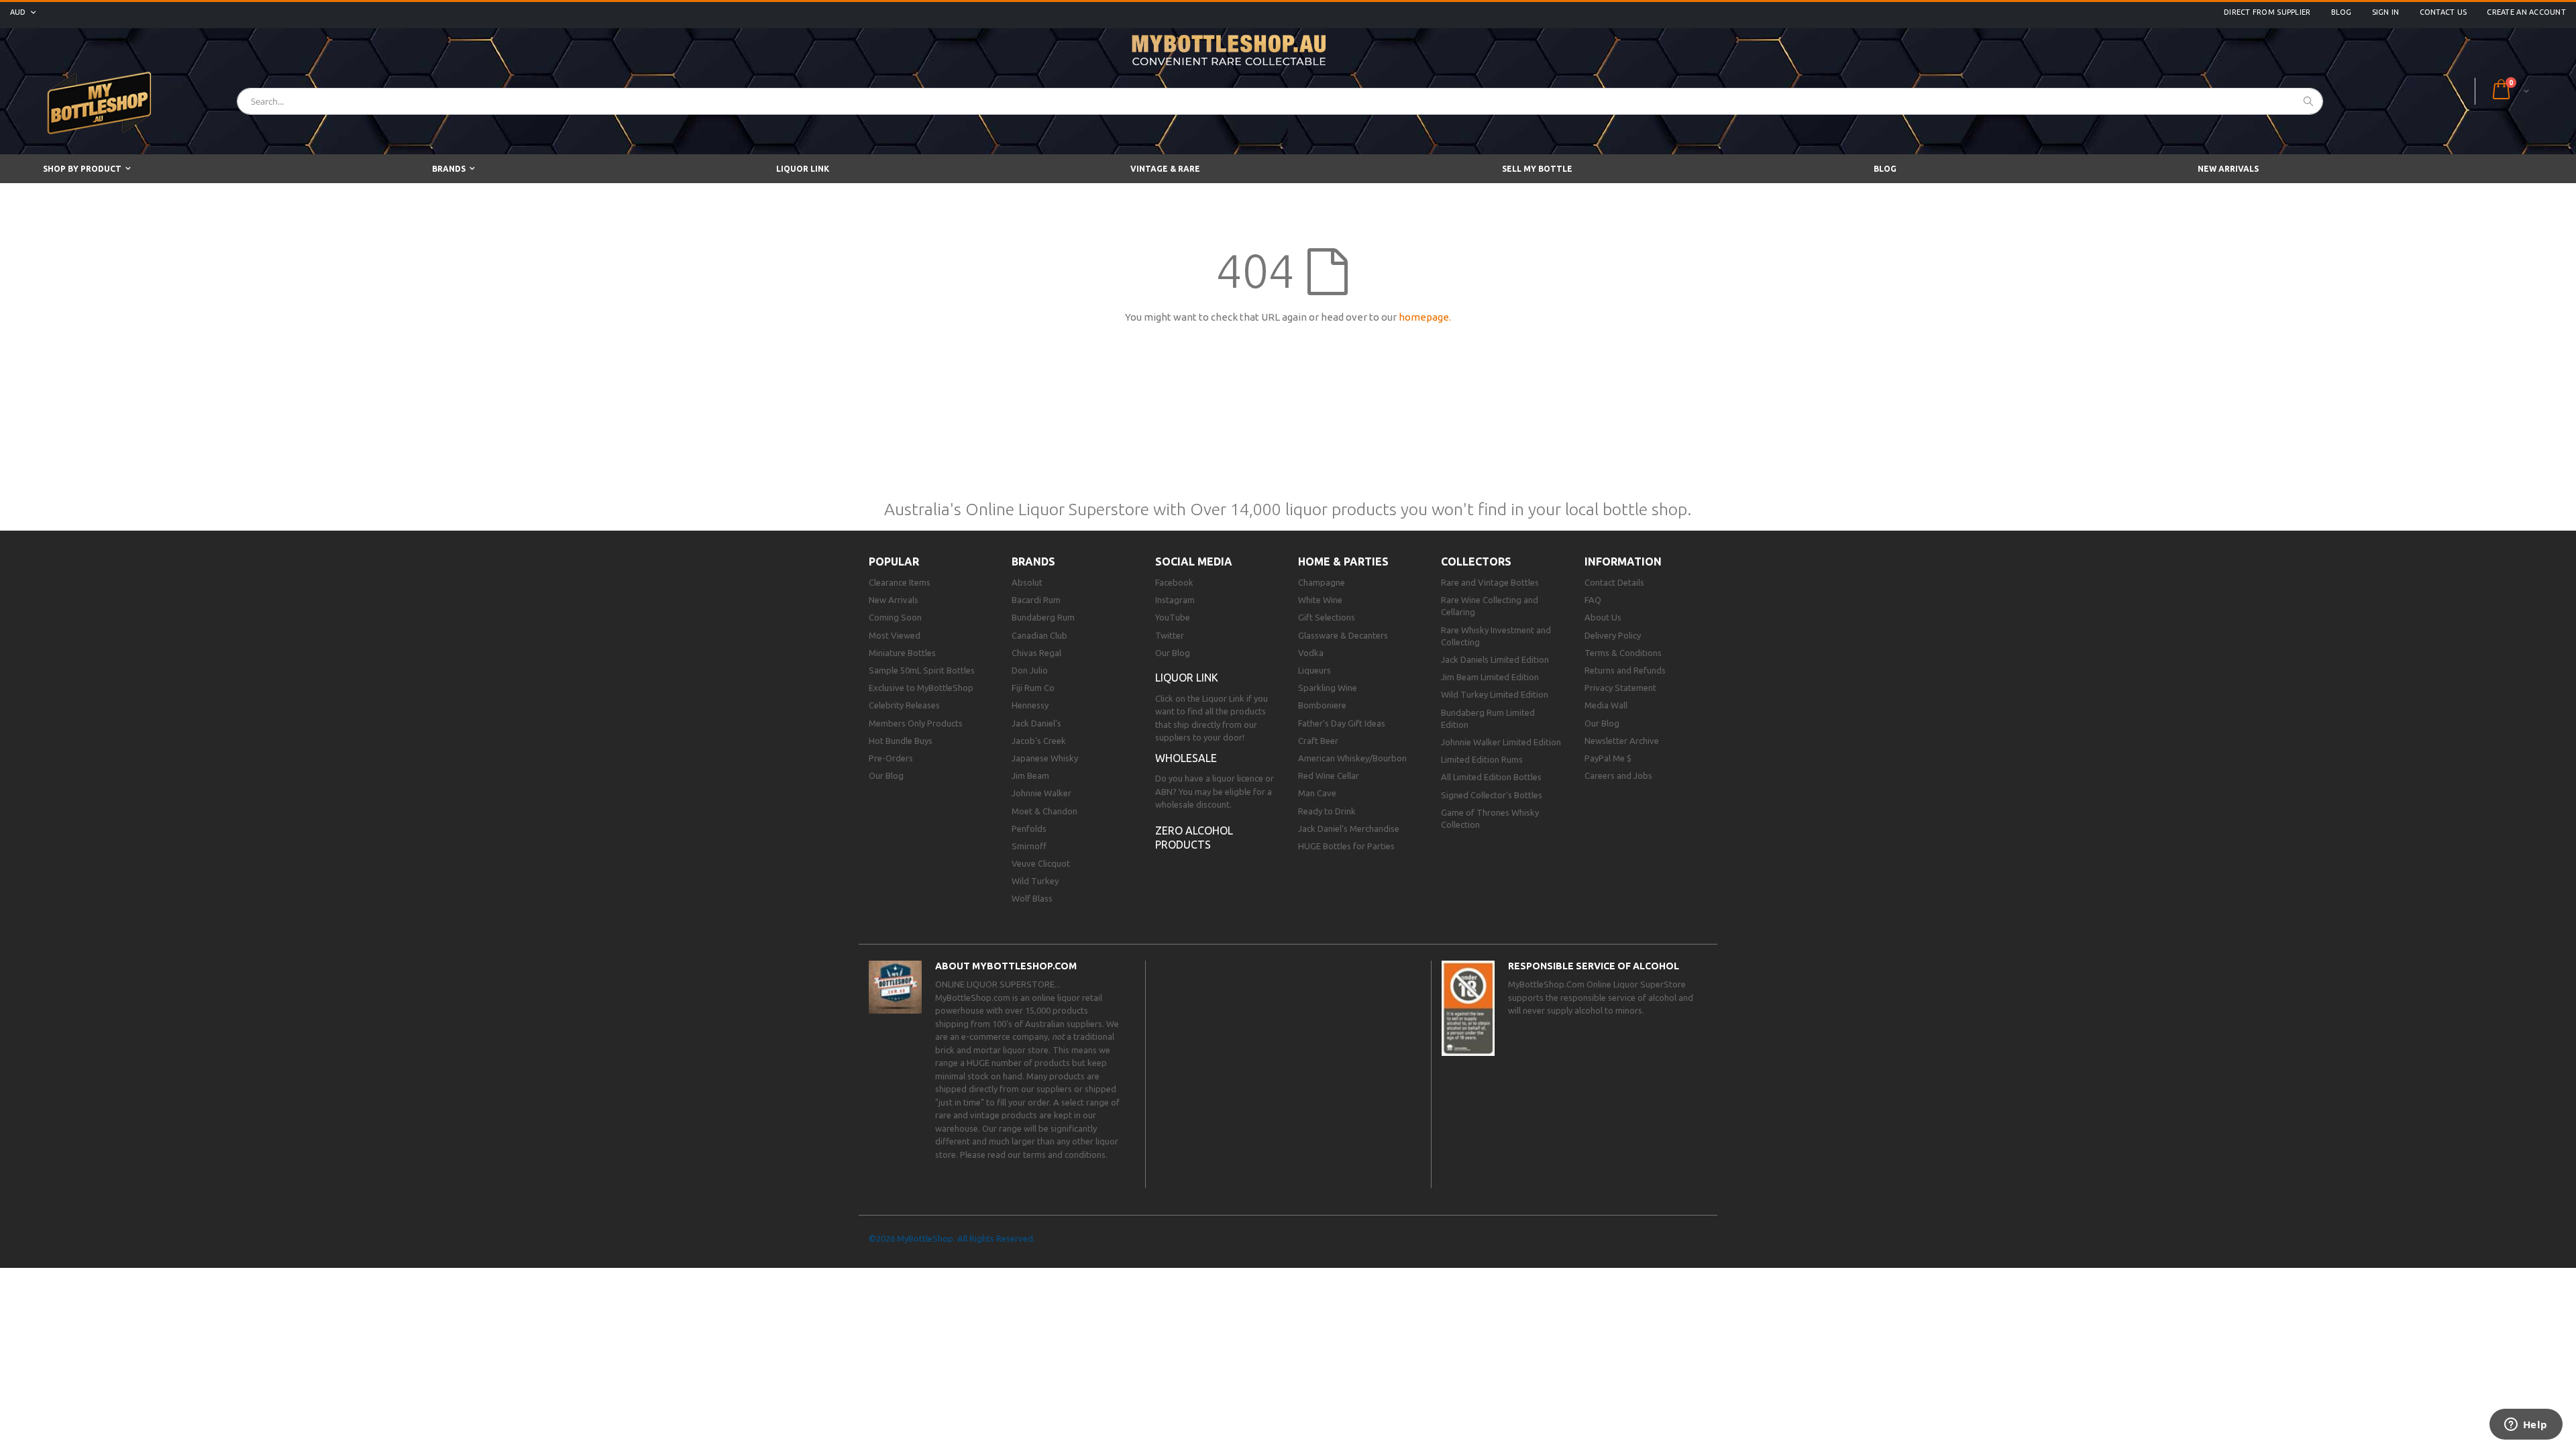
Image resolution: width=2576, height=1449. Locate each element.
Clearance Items (900, 582)
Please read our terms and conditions (1033, 1155)
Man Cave (1317, 793)
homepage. (1425, 317)
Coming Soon (895, 617)
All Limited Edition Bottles (1491, 777)
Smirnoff (1029, 846)
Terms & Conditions (1623, 653)
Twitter (1170, 635)
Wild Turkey (1035, 881)
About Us (1603, 617)
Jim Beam (1030, 775)
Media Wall (1606, 705)
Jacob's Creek (1039, 741)
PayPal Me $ (1608, 758)
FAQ (1593, 600)
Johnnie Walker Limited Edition (1501, 742)
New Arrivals (894, 600)
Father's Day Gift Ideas (1342, 723)
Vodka (1311, 653)
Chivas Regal (1036, 653)
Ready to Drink (1327, 811)
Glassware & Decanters (1343, 635)
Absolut (1027, 582)
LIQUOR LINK (1187, 678)
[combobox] (1280, 101)
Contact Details (1614, 582)
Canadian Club (1039, 635)
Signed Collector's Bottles (1492, 795)
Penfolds (1029, 828)
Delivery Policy (1613, 635)
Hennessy (1030, 705)
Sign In (2386, 12)
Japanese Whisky (1045, 758)
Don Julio (1030, 670)
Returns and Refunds (1625, 670)
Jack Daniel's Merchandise (1349, 828)
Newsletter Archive (1622, 741)
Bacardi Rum (1036, 600)
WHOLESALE (1186, 758)
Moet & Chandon (1044, 811)
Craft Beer (1318, 741)
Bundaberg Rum (1043, 617)
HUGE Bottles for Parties (1346, 846)
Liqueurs (1314, 670)
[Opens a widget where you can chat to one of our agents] (2526, 1426)
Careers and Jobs (1618, 775)
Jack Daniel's (1036, 723)
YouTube (1173, 617)
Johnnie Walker (1041, 793)
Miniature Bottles (902, 653)
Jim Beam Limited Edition (1490, 677)
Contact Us (2444, 12)
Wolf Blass (1032, 898)
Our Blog (886, 775)
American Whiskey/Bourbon (1352, 758)
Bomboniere (1322, 705)
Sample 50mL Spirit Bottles (922, 670)
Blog (2342, 12)
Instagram (1175, 600)
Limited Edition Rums (1482, 759)
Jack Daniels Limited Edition (1495, 659)
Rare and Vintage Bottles (1490, 582)
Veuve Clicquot (1041, 863)
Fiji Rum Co (1033, 688)
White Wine (1320, 600)
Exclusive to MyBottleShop (921, 688)
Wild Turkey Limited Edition (1495, 694)
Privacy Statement (1620, 688)
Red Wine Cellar (1329, 775)
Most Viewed (895, 635)
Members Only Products (916, 723)
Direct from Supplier (2267, 12)
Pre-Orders (891, 758)
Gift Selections (1327, 617)
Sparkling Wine (1328, 688)
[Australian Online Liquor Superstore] (101, 101)
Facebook (1174, 582)
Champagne (1322, 582)
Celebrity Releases (904, 705)
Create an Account (2526, 12)
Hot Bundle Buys (901, 741)
